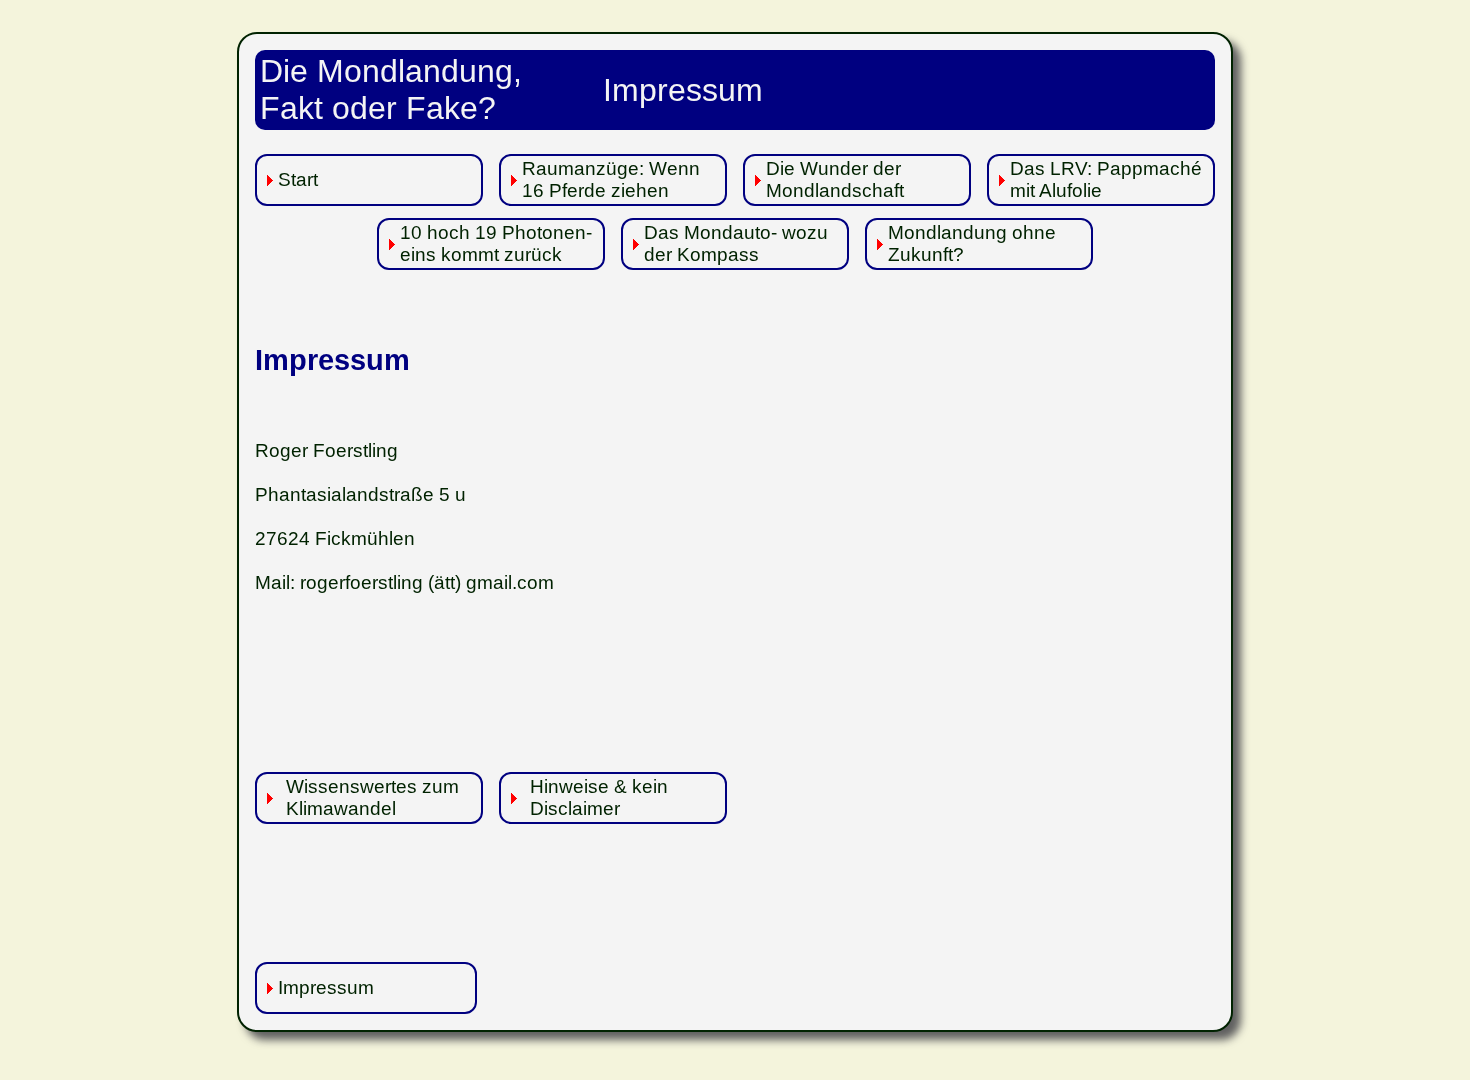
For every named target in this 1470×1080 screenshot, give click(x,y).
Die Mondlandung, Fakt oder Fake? (391, 89)
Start (298, 179)
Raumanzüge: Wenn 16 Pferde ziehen (611, 179)
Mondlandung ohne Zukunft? (972, 243)
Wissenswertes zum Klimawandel (372, 797)
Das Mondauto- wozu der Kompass (736, 243)
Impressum (326, 987)
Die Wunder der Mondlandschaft (835, 179)
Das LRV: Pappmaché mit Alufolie (1106, 179)
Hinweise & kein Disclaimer (599, 797)
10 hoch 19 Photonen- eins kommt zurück (496, 243)
